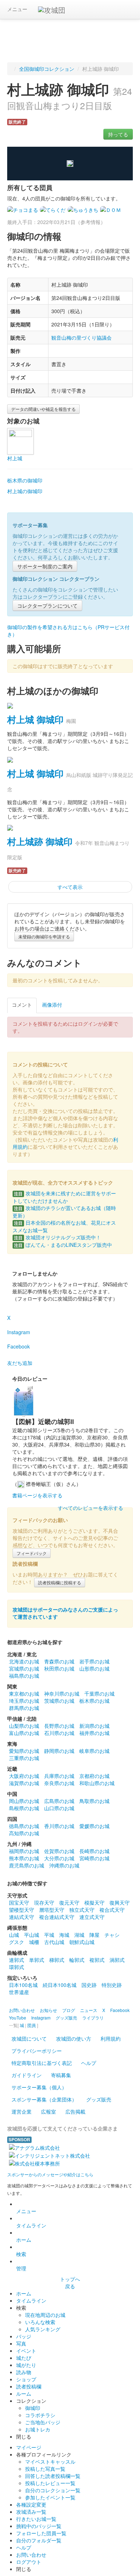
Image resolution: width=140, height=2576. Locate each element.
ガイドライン (27, 2075)
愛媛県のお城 (94, 1826)
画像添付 (52, 1005)
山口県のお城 (59, 1808)
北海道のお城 (24, 1661)
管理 (21, 2268)
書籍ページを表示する (37, 1495)
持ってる (118, 134)
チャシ (112, 1935)
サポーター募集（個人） (39, 2087)
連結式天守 (22, 1917)
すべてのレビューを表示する (90, 1508)
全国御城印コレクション (47, 69)
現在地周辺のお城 (45, 2315)
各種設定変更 (31, 2504)
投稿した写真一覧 (45, 2469)
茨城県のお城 (59, 1701)
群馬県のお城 (24, 1708)
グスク (17, 1942)
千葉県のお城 (99, 1693)
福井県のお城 (94, 1733)
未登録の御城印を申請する (44, 936)
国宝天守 (19, 1902)
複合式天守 (112, 1910)
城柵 (34, 1942)
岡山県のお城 (24, 1801)
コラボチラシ (40, 2415)
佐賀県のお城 (59, 1851)
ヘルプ (89, 2063)
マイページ (29, 2447)
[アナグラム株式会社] (34, 2147)
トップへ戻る (70, 2283)
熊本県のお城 (24, 1858)
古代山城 (54, 1942)
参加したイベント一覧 (50, 2497)
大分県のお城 (59, 1858)
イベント (26, 2351)
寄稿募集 (61, 2075)
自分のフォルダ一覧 (39, 2540)
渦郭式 (117, 1960)
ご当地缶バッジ (43, 2422)
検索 (21, 2254)
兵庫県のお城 (59, 1776)
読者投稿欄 (29, 2386)
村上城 (15, 458)
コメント (22, 1005)
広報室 (48, 2111)
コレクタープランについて (47, 606)
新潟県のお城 (94, 1726)
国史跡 (89, 1985)
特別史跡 (112, 1985)
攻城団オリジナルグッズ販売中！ (57, 1237)
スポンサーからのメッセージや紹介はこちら (50, 2174)
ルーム (24, 2393)
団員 (32, 2025)
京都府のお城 (94, 1776)
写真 (21, 2343)
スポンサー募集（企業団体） (44, 2099)
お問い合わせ (31, 2555)
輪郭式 (77, 1960)
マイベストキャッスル (50, 2461)
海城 (64, 1935)
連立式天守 (92, 1917)
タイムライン (31, 2225)
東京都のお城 (24, 1693)
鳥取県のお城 (94, 1801)
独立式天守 (82, 1910)
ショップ (26, 2379)
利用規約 (111, 2038)
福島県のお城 (24, 1676)
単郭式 (37, 1960)
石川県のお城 (59, 1733)
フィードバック (32, 1553)
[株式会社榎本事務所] (34, 2163)
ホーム (24, 2240)
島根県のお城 (24, 1808)
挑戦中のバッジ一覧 (39, 2526)
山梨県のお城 (24, 1726)
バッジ (24, 2336)
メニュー (17, 9)
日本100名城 (23, 1985)
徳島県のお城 (24, 1826)
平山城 (32, 1935)
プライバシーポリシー (37, 2051)
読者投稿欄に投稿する (60, 1582)
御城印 (33, 2408)
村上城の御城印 (25, 491)
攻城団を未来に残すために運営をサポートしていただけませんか (64, 1197)
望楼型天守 (22, 1910)
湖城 (79, 1935)
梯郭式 (57, 1960)
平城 (49, 1935)
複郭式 (97, 1960)
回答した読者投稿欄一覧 (53, 2476)
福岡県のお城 (24, 1851)
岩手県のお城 (94, 1661)
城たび (24, 2358)
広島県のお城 (59, 1801)
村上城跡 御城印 (40, 841)
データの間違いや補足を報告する (43, 409)
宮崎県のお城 (94, 1858)
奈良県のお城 (59, 1783)
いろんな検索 (40, 2322)
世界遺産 (19, 1992)
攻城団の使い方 (74, 2038)
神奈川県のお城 (62, 1693)
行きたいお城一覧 (36, 2519)
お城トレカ (38, 2429)
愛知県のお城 (24, 1751)
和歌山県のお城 (97, 1783)
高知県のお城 (24, 1833)
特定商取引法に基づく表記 (42, 2063)
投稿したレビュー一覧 (50, 2483)
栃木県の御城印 (25, 480)
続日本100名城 (60, 1985)
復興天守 (120, 1902)
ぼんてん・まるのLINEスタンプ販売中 (63, 1245)
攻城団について (29, 2038)
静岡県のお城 (59, 1751)
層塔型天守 (52, 1910)
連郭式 (17, 1960)
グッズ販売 (99, 2099)
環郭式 (17, 1967)
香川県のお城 (59, 1826)
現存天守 (44, 1902)
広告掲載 (75, 2111)
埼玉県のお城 (24, 1701)
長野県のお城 (59, 1726)
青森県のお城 (59, 1661)
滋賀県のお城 (24, 1783)
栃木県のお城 (94, 1701)
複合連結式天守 (57, 1917)
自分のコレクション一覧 (53, 2490)
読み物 (24, 2372)
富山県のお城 (24, 1733)
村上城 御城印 (35, 719)
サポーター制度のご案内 (45, 566)
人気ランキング (43, 2329)
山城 (14, 1935)
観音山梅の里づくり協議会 (81, 337)
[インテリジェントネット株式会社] (50, 2155)
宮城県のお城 (24, 1668)
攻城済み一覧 (31, 2512)
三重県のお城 (24, 1758)
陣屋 (94, 1935)
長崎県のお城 (94, 1851)
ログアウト (29, 2562)
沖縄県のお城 (64, 1865)
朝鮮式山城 (82, 1942)
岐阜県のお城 (94, 1751)
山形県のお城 (94, 1668)
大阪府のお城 (24, 1776)
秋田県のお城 (59, 1668)
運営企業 (22, 2111)
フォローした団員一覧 (41, 2533)
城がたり (26, 2365)
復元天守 (69, 1902)
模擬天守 (94, 1902)
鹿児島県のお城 (27, 1865)
